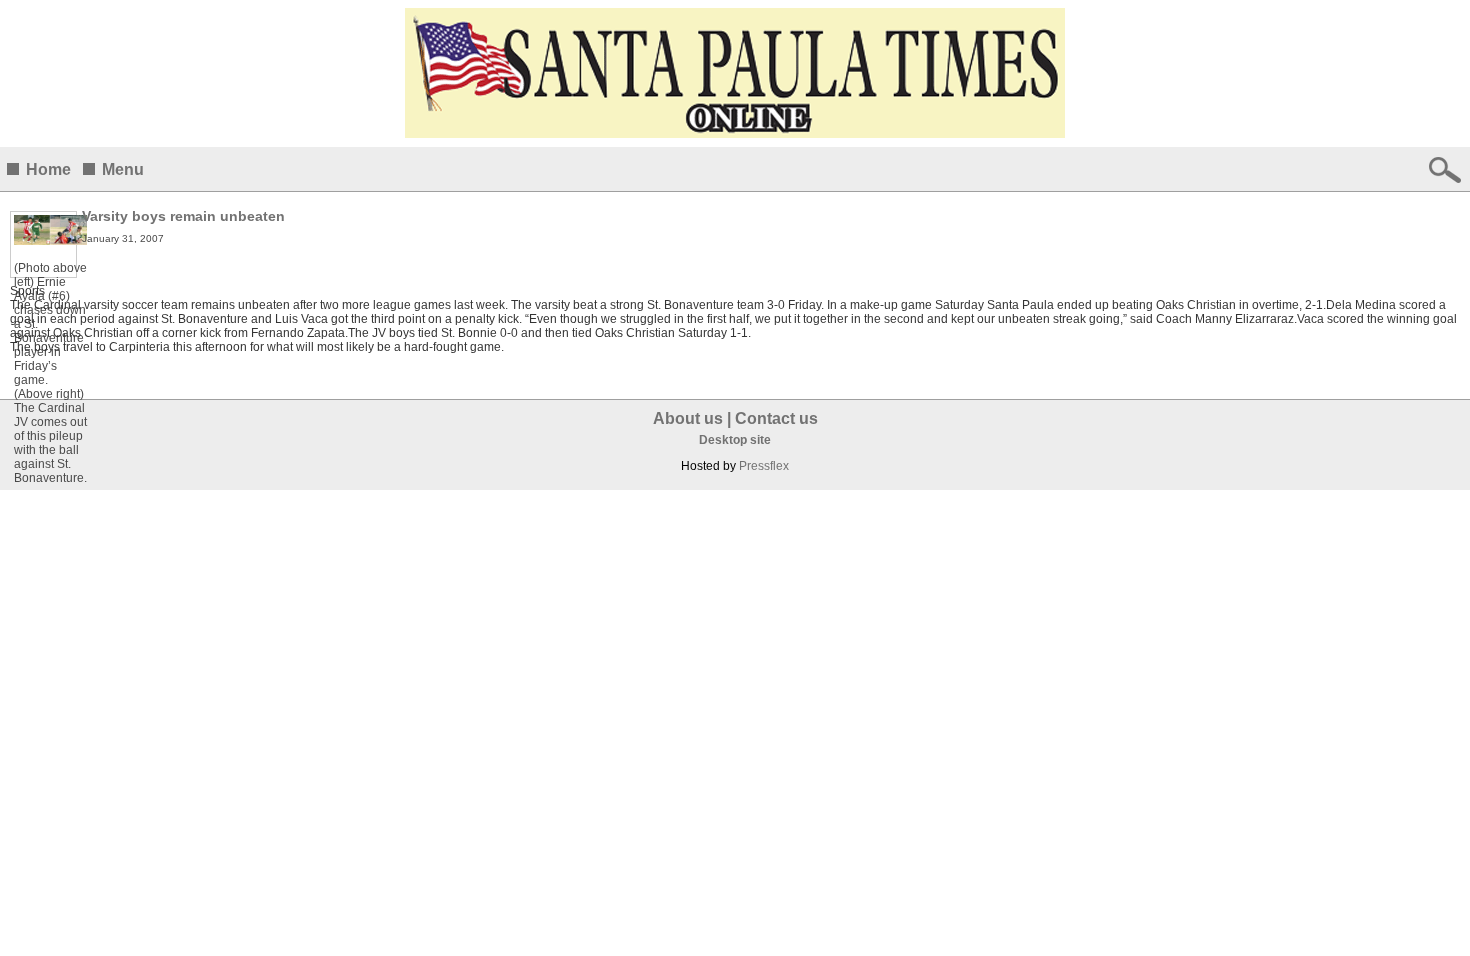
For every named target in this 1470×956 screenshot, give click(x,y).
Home (48, 169)
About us (688, 418)
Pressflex (764, 466)
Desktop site (735, 440)
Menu (123, 169)
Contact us (776, 418)
